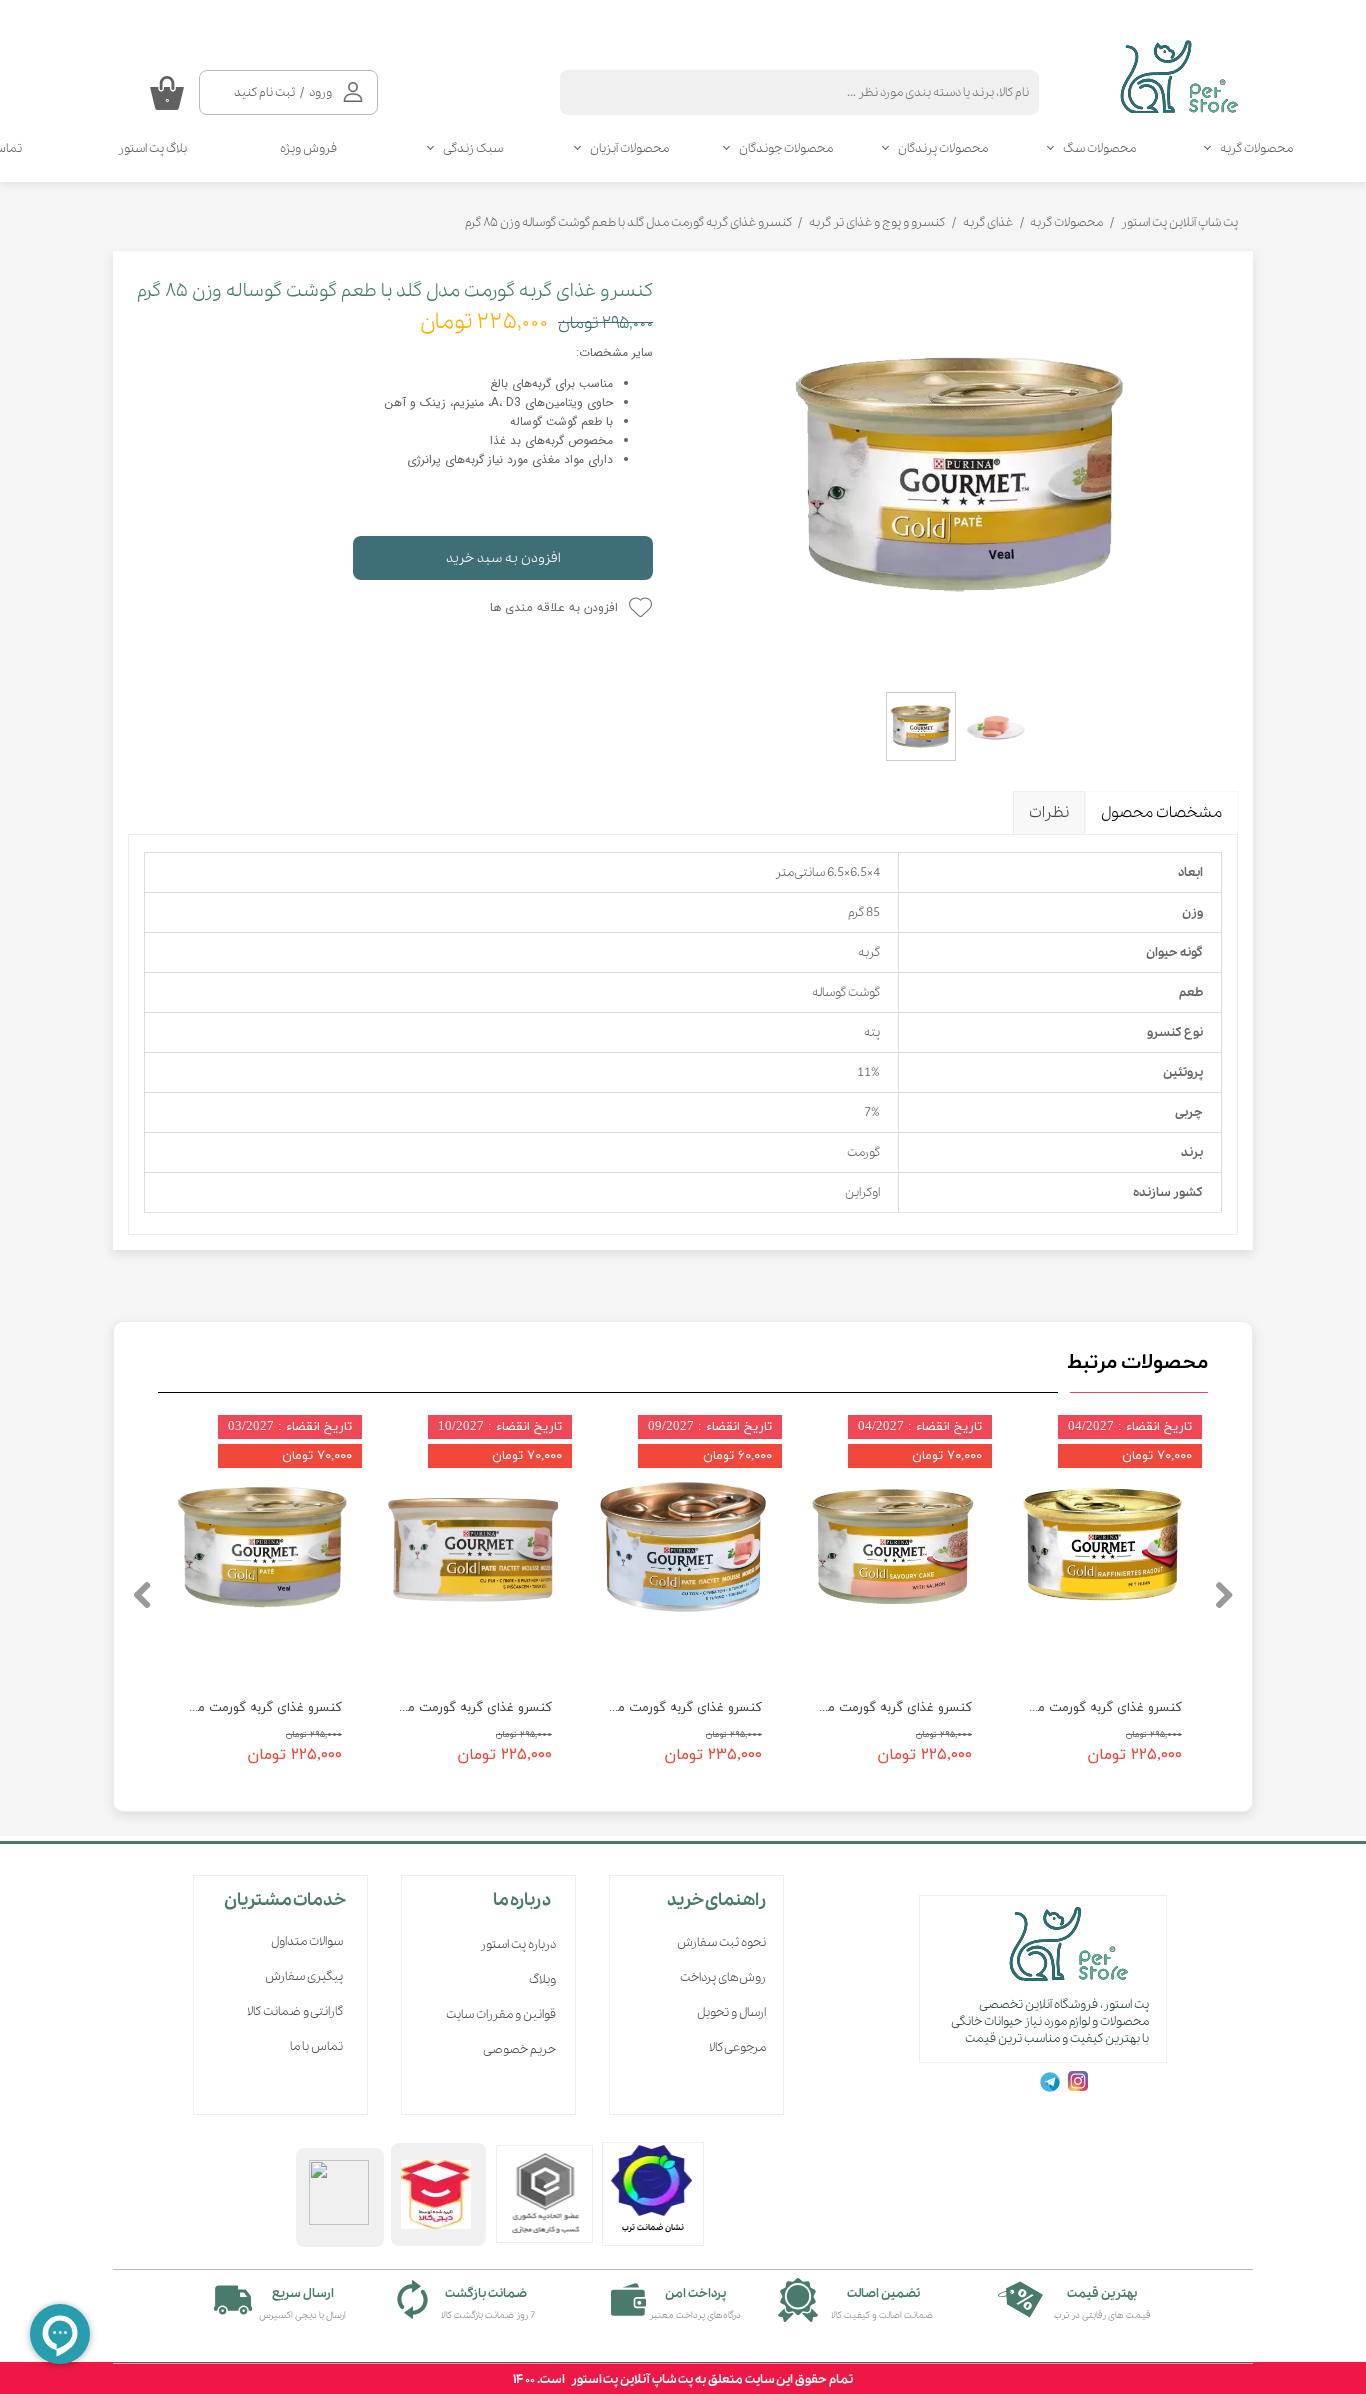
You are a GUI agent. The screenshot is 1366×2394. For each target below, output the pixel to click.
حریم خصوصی (519, 2049)
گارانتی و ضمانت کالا (295, 2011)
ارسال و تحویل (731, 2012)
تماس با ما (316, 2046)
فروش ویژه (308, 148)
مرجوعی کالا (737, 2047)
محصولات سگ (1099, 148)
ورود (320, 92)
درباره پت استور (518, 1944)
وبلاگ (542, 1979)
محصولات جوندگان (786, 148)
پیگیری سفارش (304, 1976)
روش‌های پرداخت (723, 1977)
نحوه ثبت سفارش (721, 1942)
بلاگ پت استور (152, 148)
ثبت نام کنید (264, 92)
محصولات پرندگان (943, 148)
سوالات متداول (307, 1941)
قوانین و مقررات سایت (501, 2014)
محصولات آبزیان (629, 148)
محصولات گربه (1256, 148)
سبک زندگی (473, 148)
